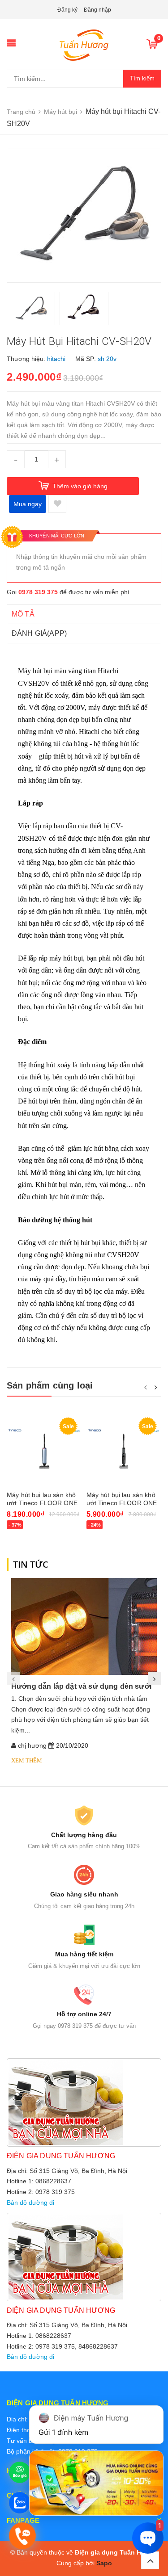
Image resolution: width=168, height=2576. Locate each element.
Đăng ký (67, 10)
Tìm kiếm (142, 78)
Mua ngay (28, 504)
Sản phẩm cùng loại (50, 1385)
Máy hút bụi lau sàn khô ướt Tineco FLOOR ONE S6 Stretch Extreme (122, 1503)
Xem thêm (27, 1760)
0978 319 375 (38, 592)
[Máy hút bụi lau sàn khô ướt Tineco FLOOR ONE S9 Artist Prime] (44, 1450)
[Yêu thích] (57, 504)
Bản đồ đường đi (30, 2203)
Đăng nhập (97, 10)
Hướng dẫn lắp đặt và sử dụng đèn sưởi (81, 1686)
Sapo (104, 2563)
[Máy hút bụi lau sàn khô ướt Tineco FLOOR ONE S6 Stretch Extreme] (124, 1450)
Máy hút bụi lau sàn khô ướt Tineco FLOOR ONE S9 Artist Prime (42, 1503)
